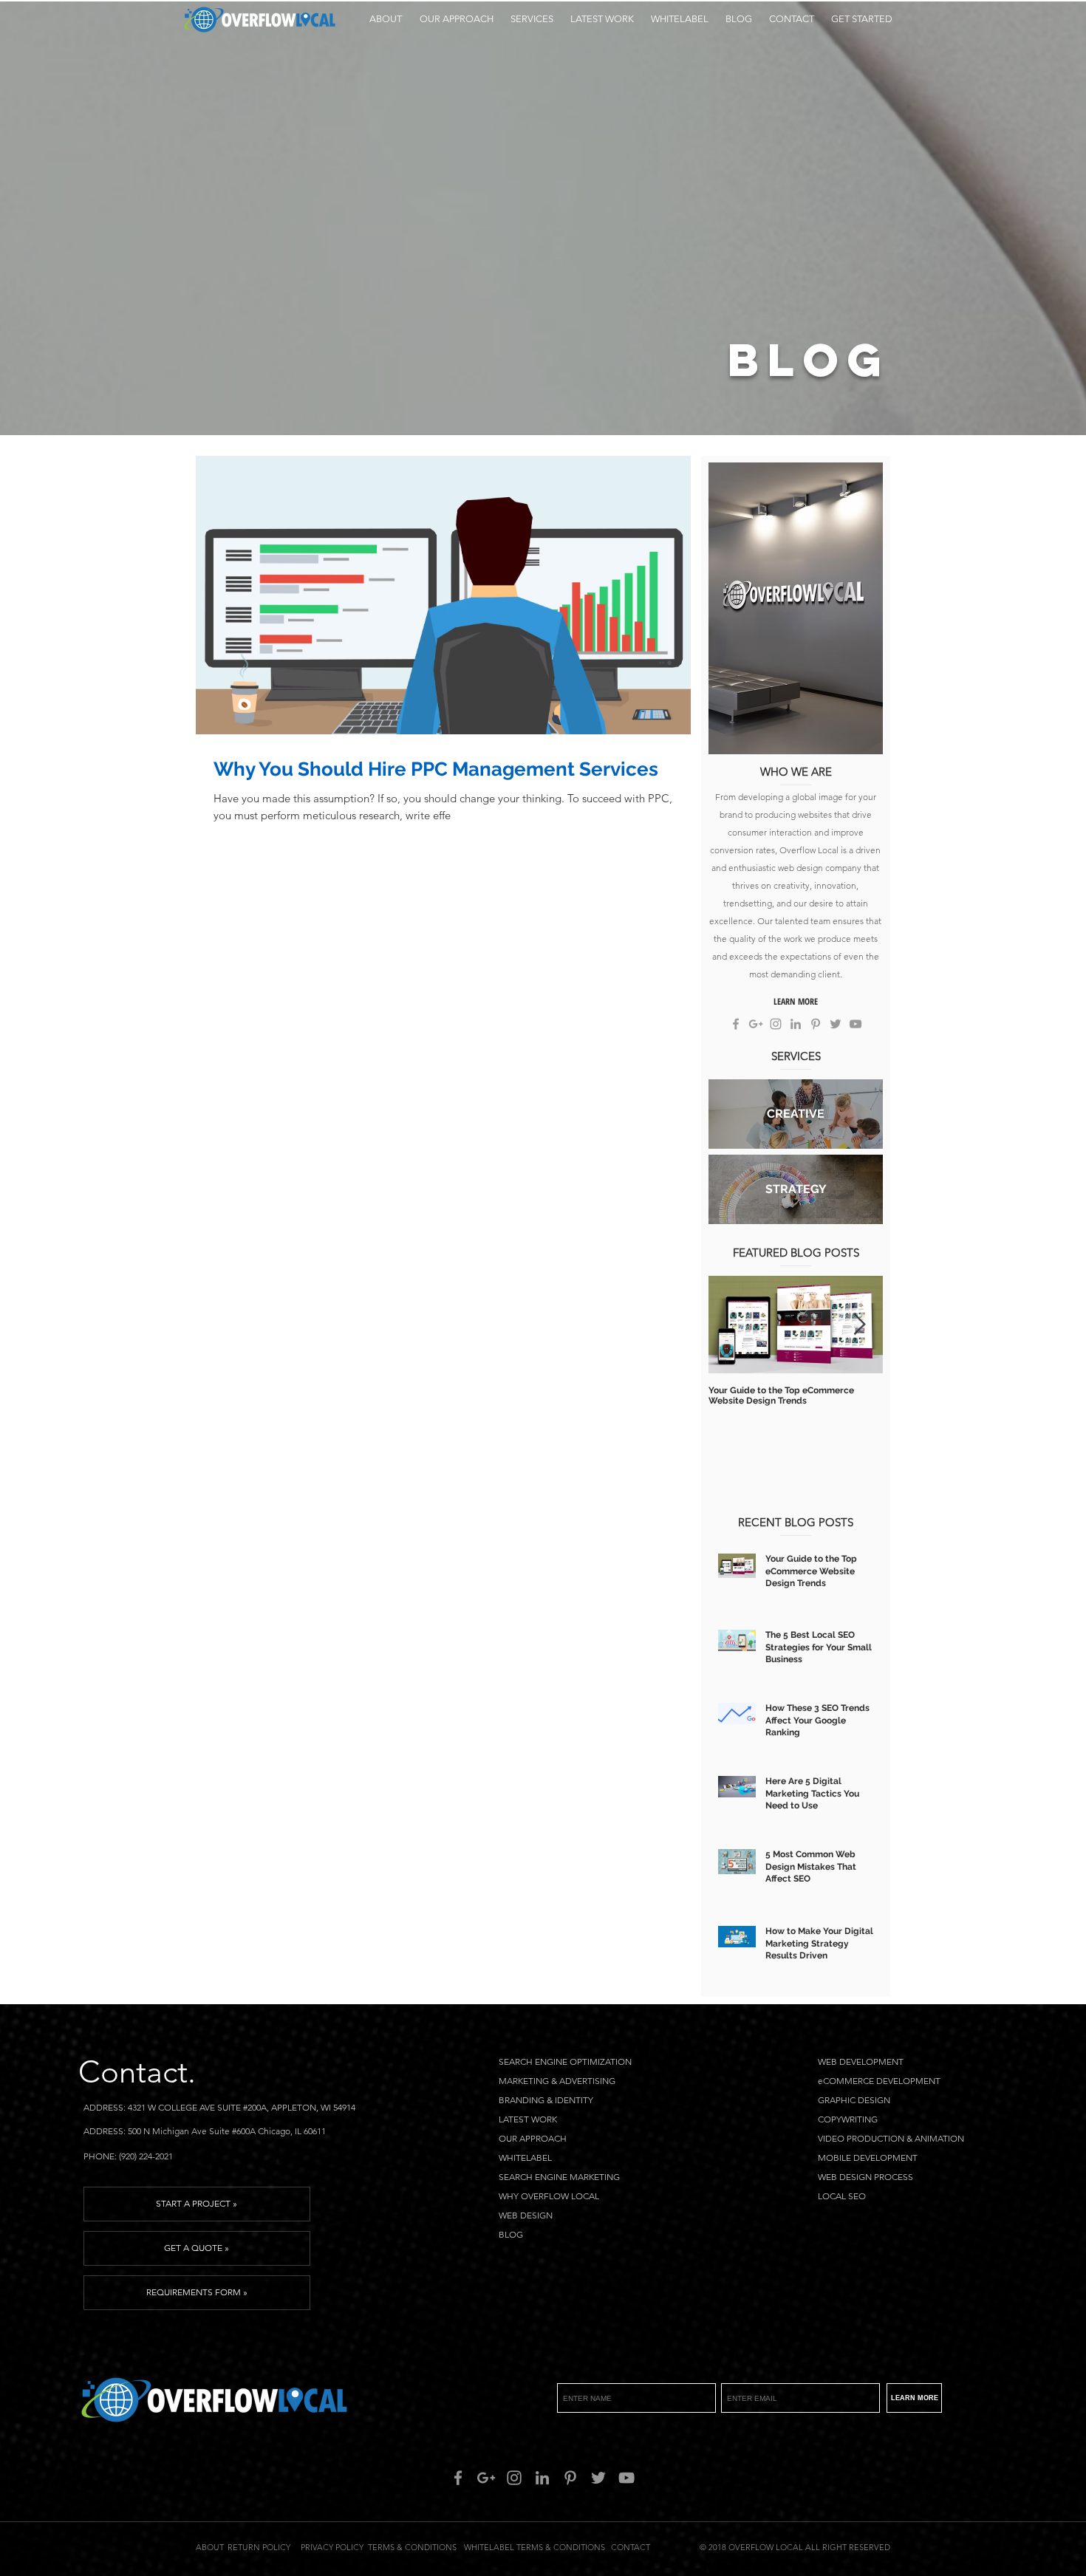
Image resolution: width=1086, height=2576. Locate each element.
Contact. (137, 2072)
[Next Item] (859, 1325)
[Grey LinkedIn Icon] (796, 1024)
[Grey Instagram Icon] (776, 1024)
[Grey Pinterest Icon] (816, 1024)
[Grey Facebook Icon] (736, 1024)
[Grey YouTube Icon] (856, 1024)
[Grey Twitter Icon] (836, 1024)
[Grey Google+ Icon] (756, 1024)
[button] (532, 19)
